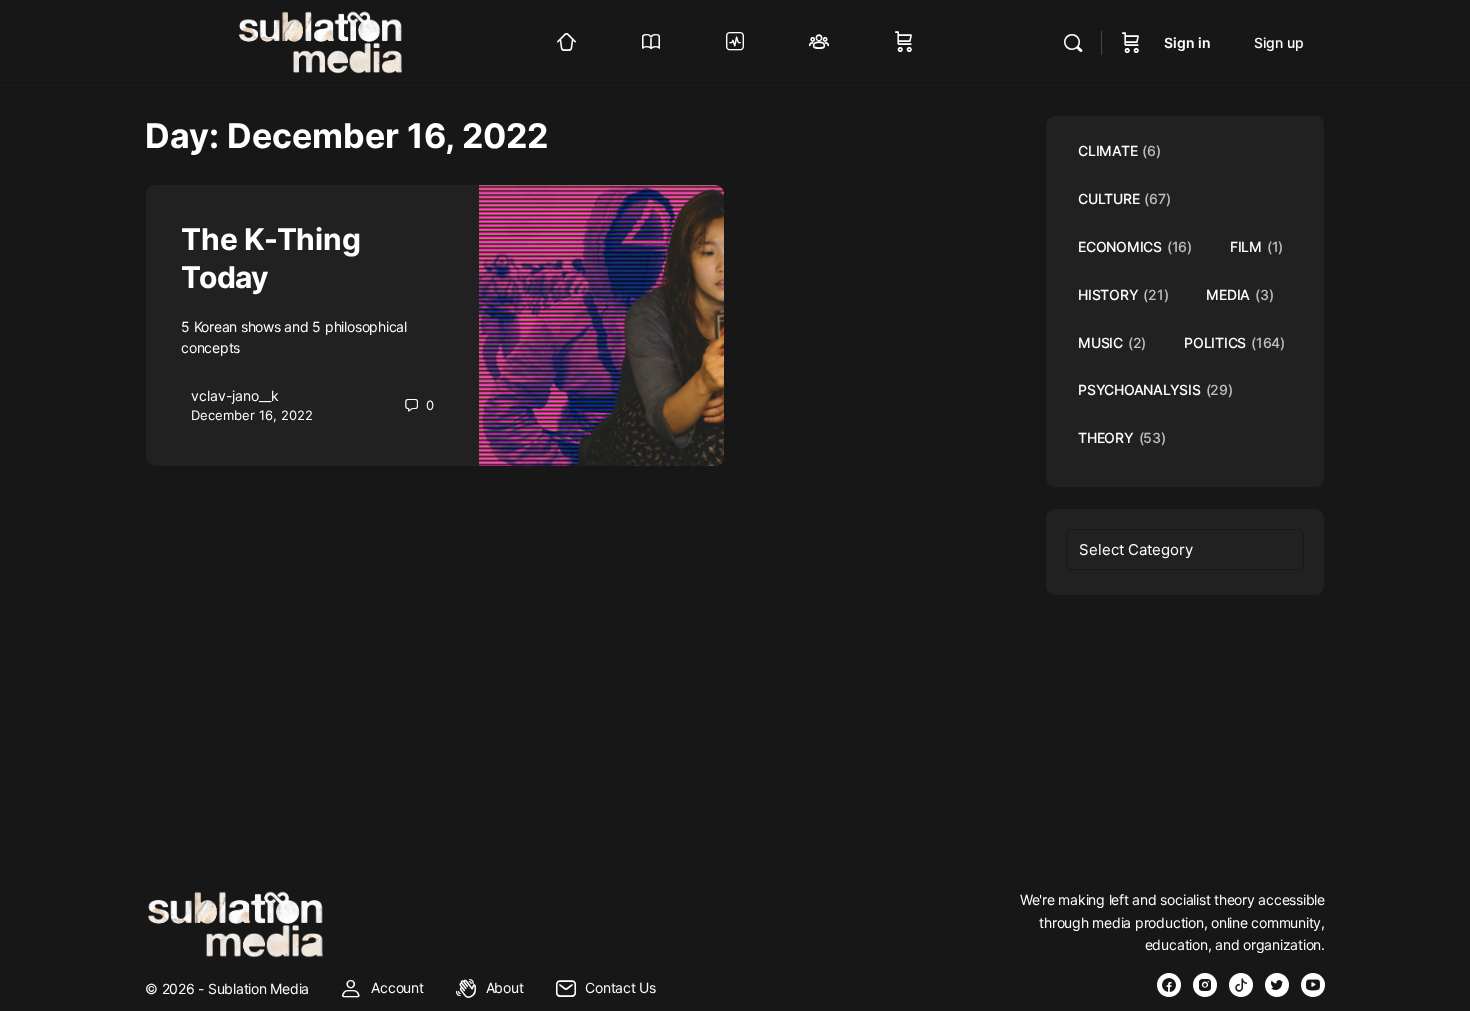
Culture (1124, 198)
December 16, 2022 (252, 415)
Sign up (1279, 42)
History (1123, 294)
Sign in (1187, 42)
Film (1256, 246)
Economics (1135, 246)
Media (1239, 294)
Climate (1119, 150)
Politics (1234, 342)
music (1112, 342)
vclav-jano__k (235, 395)
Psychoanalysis (1155, 389)
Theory (1122, 437)
